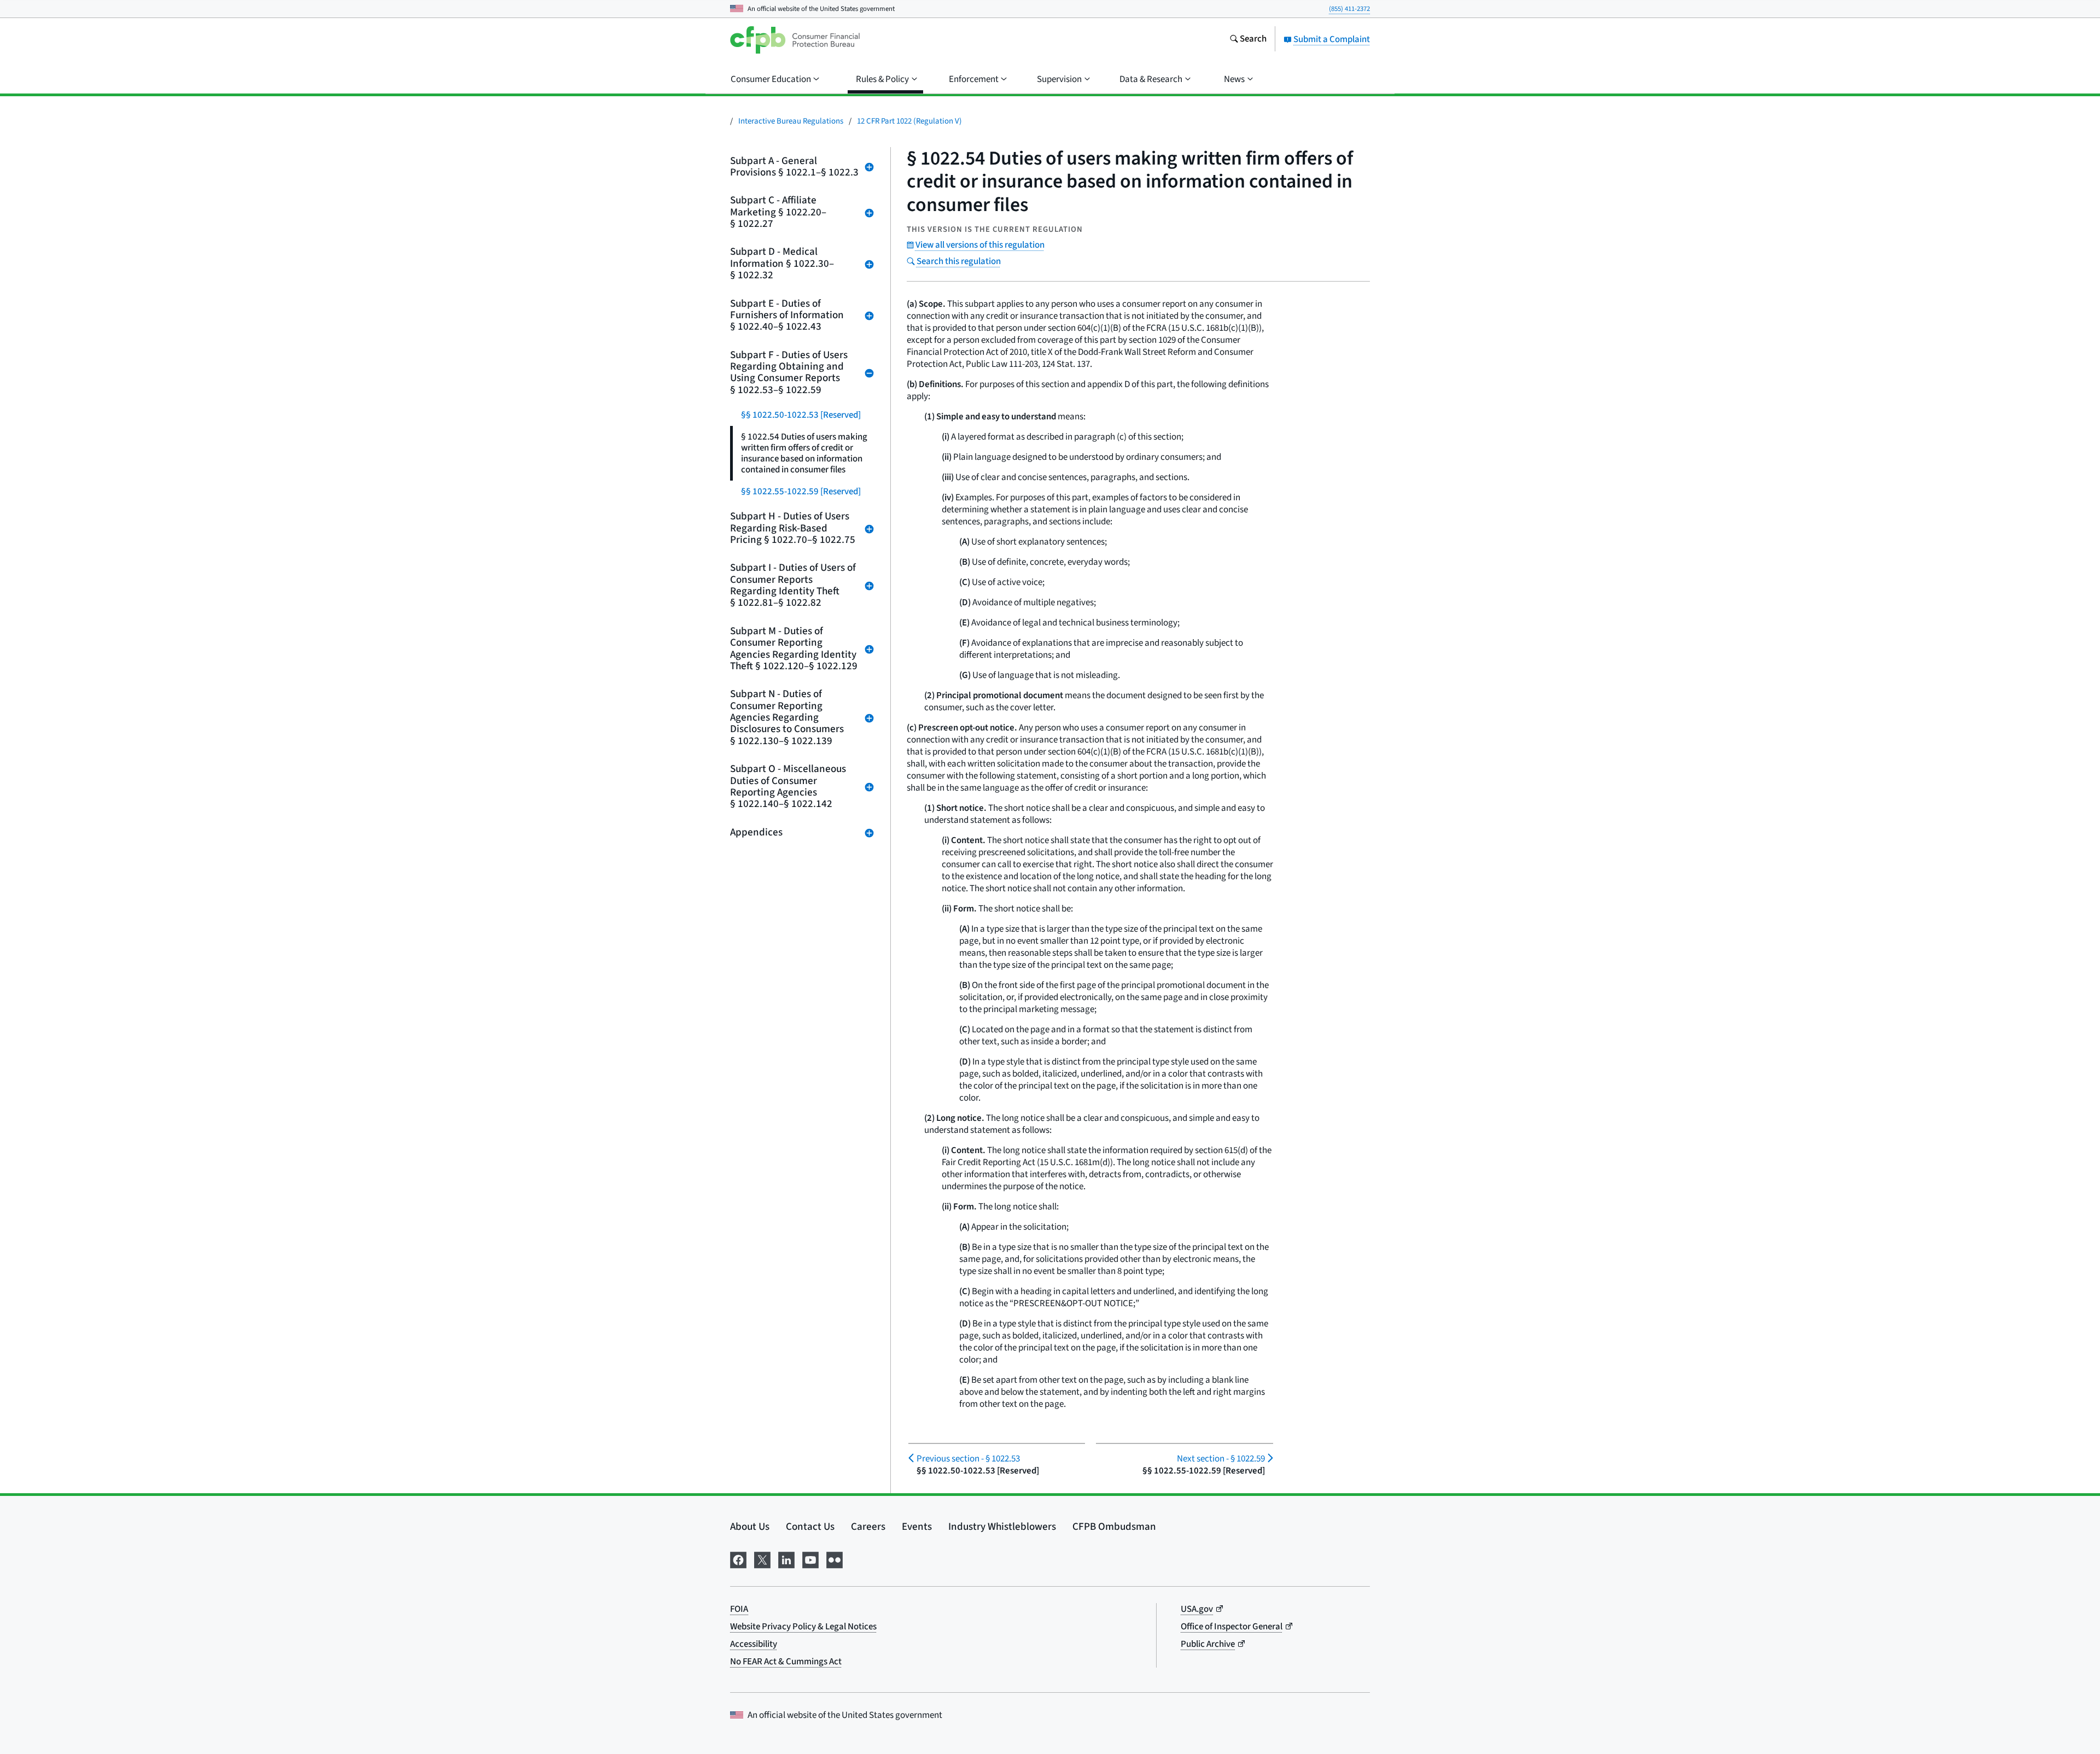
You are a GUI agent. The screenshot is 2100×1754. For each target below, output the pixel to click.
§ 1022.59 (1221, 1459)
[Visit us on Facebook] (738, 1559)
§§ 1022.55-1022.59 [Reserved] (801, 492)
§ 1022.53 (968, 1459)
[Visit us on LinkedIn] (786, 1559)
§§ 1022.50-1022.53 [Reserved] (801, 415)
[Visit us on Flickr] (835, 1559)
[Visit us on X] (762, 1559)
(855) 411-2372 (1349, 9)
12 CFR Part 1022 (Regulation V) (909, 121)
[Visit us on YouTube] (810, 1559)
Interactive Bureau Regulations (791, 121)
